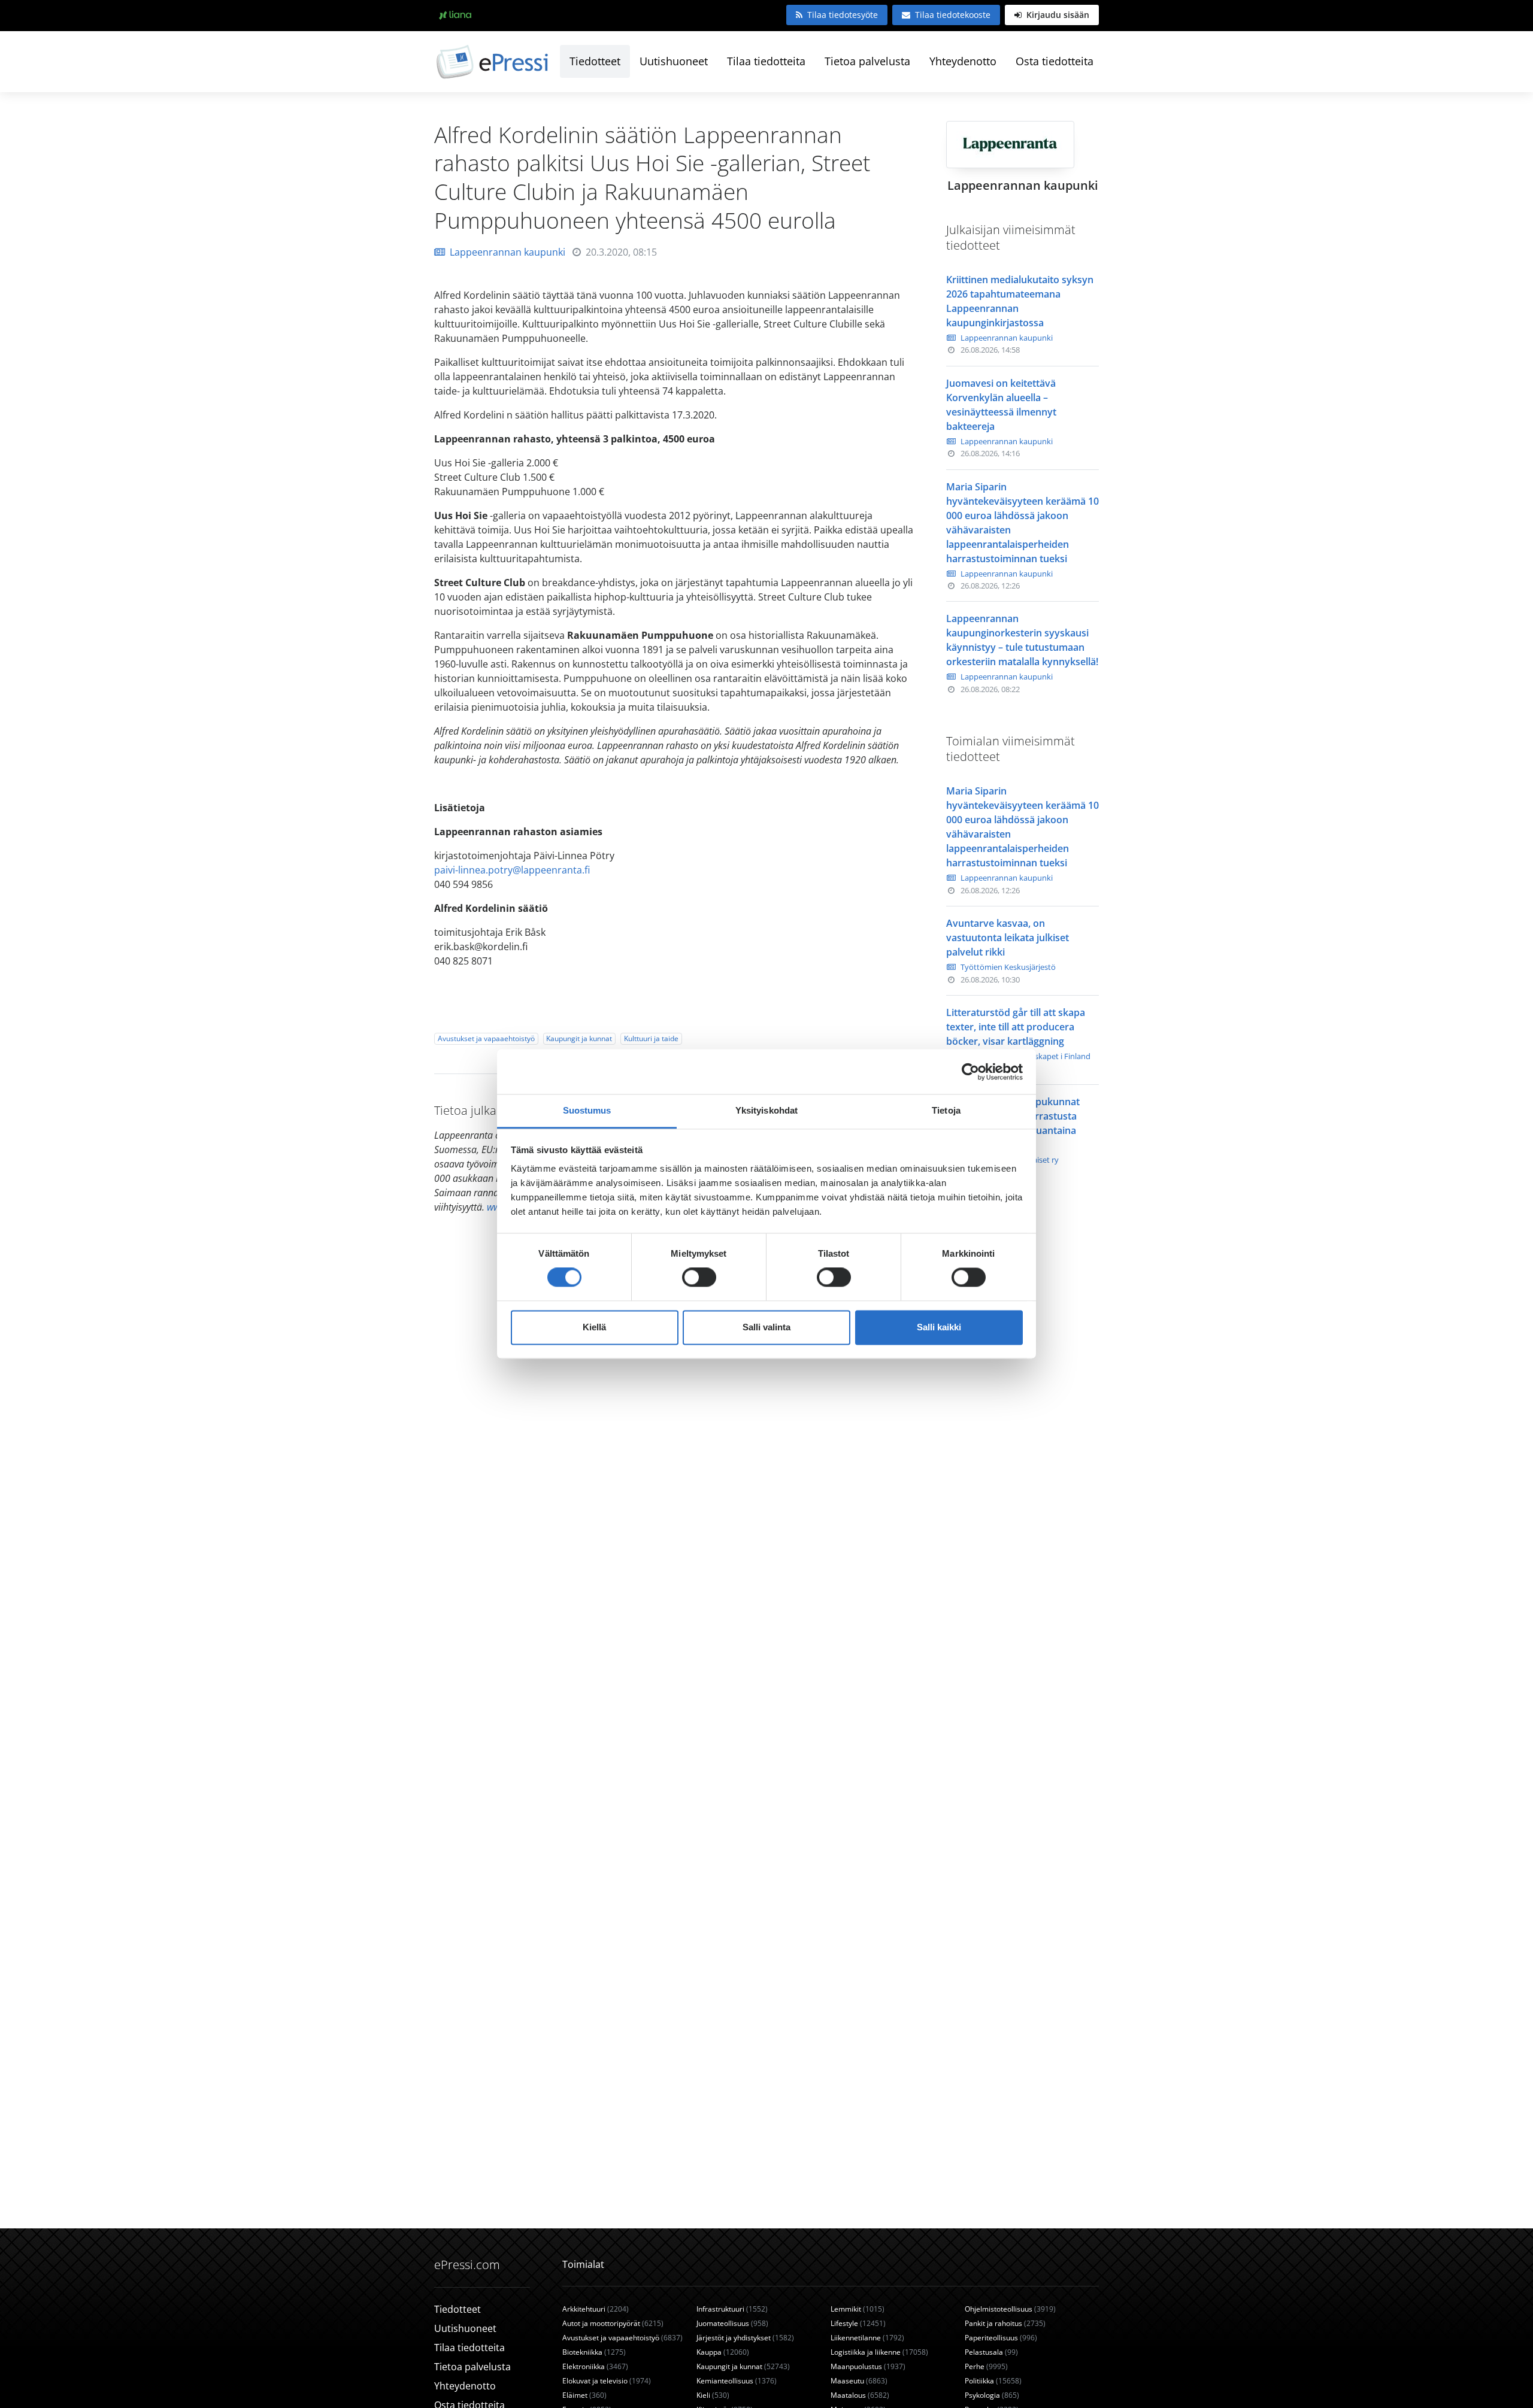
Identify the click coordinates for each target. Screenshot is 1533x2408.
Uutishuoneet (674, 61)
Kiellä (594, 1327)
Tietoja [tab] (946, 1110)
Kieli (713, 2395)
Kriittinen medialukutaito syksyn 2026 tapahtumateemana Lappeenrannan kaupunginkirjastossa (1020, 301)
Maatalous (860, 2395)
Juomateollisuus (732, 2323)
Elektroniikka (595, 2366)
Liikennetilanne (867, 2338)
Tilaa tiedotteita (766, 61)
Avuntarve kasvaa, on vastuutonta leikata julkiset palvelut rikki (1008, 938)
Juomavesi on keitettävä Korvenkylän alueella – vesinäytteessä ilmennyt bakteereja (1001, 405)
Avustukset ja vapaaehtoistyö (486, 1038)
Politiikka (993, 2381)
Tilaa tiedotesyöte (843, 15)
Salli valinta (766, 1327)
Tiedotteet (595, 61)
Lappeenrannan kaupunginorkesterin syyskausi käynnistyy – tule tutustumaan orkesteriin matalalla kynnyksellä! (1022, 640)
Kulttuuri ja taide (651, 1038)
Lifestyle (858, 2323)
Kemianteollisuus (737, 2381)
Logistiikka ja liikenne (879, 2352)
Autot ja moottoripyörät (613, 2323)
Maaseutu (859, 2381)
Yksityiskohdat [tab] (766, 1110)
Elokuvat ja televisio (607, 2381)
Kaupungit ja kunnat (579, 1038)
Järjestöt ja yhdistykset (745, 2338)
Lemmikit (858, 2309)
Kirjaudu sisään (1057, 15)
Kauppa (723, 2352)
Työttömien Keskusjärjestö (1008, 967)
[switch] (699, 1278)
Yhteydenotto (963, 61)
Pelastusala (991, 2352)
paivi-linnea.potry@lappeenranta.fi (512, 870)
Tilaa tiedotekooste (953, 15)
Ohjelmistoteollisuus (1010, 2309)
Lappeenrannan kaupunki (508, 252)
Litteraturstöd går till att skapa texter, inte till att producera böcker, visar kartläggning (1016, 1027)
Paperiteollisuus (1001, 2338)
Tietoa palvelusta (867, 61)
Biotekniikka (594, 2352)
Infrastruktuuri (732, 2309)
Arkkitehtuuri (596, 2309)
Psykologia (992, 2395)
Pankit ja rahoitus (1005, 2323)
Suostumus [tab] (587, 1110)
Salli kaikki (939, 1327)
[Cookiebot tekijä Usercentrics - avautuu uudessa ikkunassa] (970, 1072)
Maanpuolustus (868, 2366)
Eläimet (584, 2395)
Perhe (986, 2366)
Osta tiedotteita (1055, 61)
